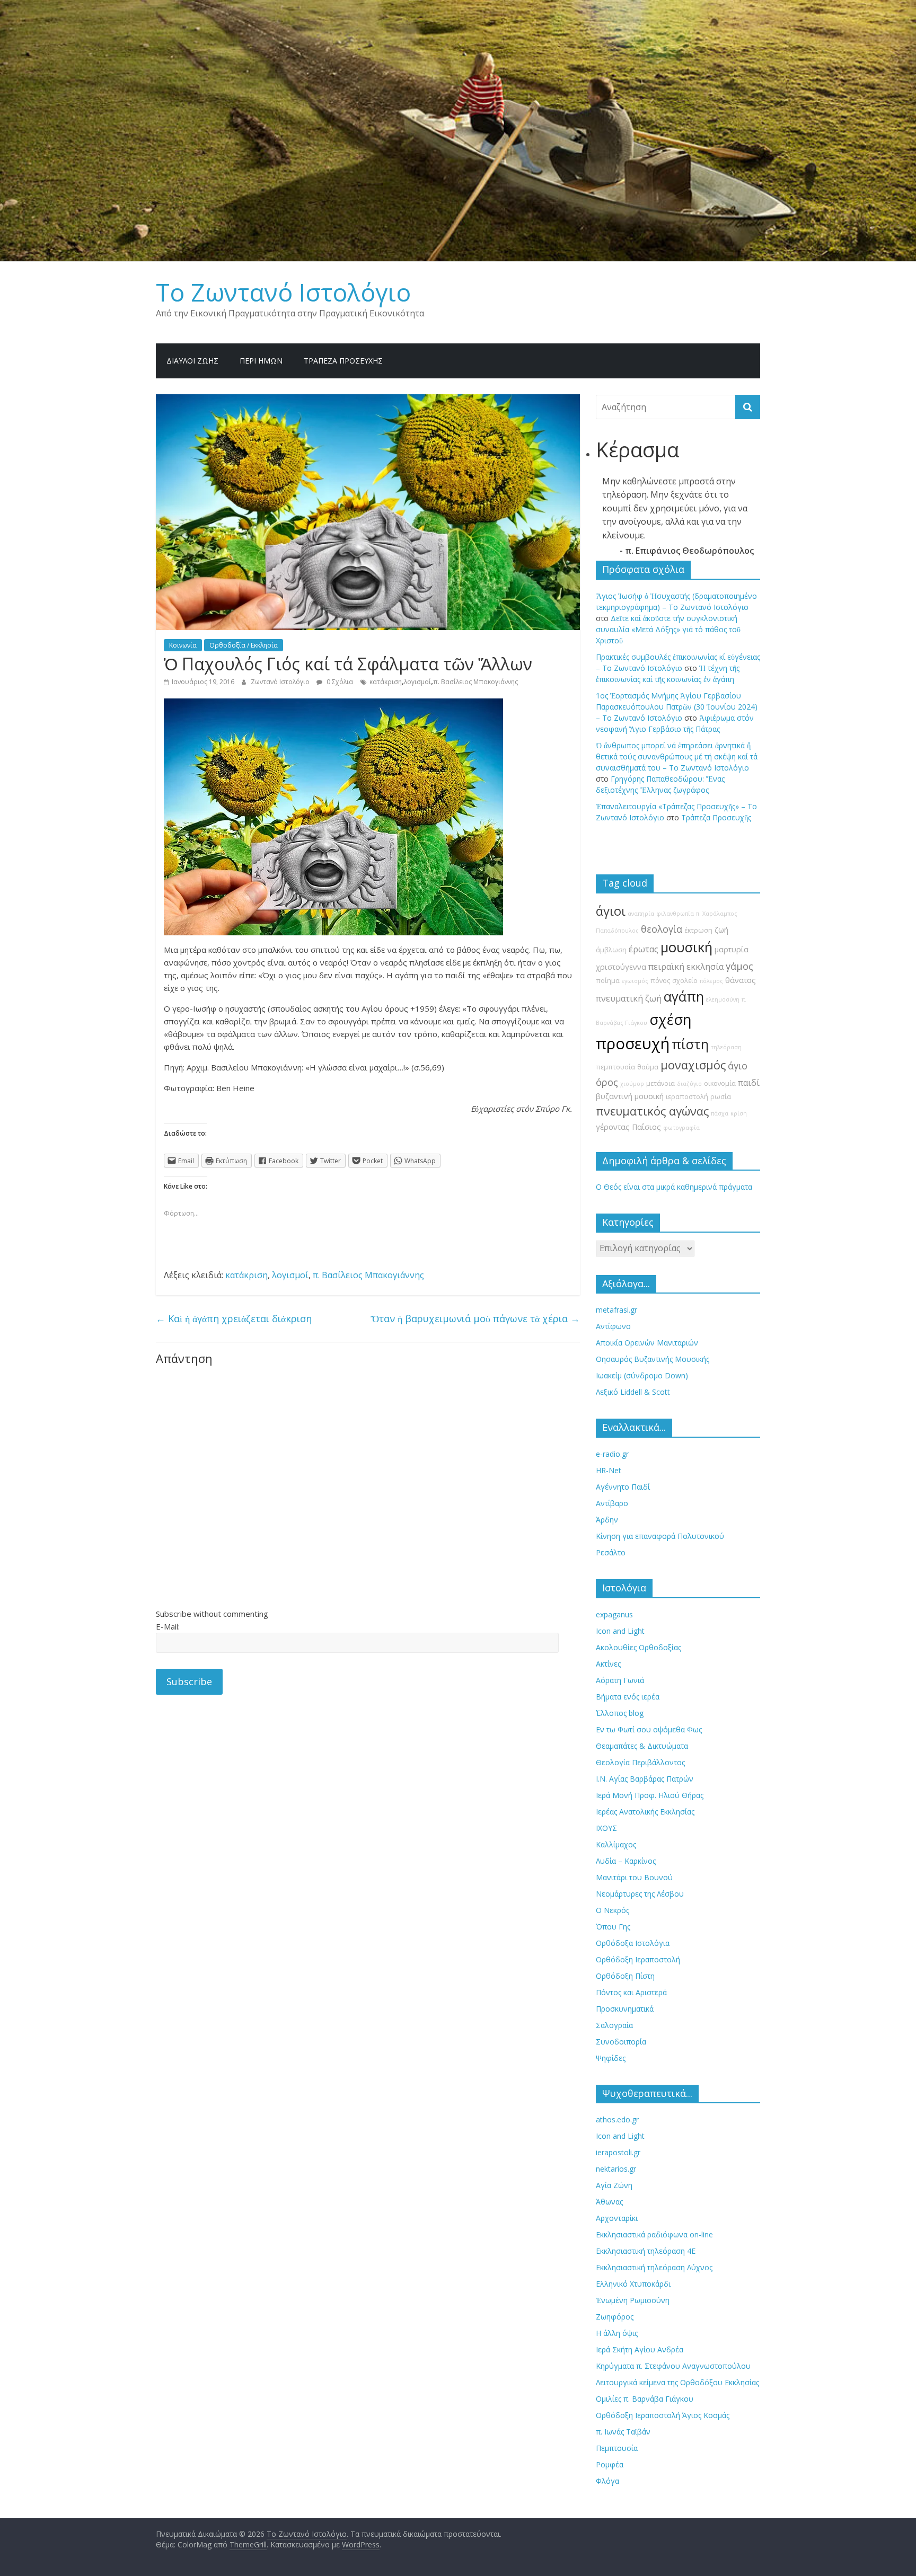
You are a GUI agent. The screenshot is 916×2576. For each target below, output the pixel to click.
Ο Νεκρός (613, 1910)
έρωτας (644, 949)
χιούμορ (632, 1084)
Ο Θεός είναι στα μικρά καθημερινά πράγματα (674, 1187)
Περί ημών (261, 361)
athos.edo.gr (617, 2119)
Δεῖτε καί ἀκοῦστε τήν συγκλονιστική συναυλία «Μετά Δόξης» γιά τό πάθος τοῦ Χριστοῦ (668, 629)
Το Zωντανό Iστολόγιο (283, 292)
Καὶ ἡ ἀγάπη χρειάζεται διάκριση (234, 1318)
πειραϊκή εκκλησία (686, 967)
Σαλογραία (614, 2025)
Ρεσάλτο (611, 1552)
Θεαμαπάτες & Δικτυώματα (642, 1746)
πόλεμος (711, 981)
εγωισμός (635, 981)
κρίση (739, 1113)
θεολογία (662, 929)
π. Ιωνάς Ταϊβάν (623, 2432)
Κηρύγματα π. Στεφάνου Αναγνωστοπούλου (673, 2366)
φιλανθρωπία (675, 914)
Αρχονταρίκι (617, 2218)
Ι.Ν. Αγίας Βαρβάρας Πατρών (645, 1779)
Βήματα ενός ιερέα (628, 1697)
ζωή (721, 930)
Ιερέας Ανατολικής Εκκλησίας (645, 1812)
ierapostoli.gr (618, 2152)
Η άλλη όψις (617, 2333)
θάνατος (741, 980)
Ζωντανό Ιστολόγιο (281, 682)
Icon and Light (620, 1631)
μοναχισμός (693, 1065)
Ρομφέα (610, 2464)
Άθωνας (609, 2202)
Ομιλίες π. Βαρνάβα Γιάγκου (645, 2399)
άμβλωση (611, 950)
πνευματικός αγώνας (652, 1111)
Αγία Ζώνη (614, 2185)
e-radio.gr (612, 1454)
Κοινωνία (183, 645)
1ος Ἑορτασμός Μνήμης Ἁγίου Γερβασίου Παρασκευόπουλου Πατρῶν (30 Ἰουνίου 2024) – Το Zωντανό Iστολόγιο (677, 707)
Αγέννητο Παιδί (623, 1487)
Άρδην (607, 1520)
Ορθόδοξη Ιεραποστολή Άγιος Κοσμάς (663, 2415)
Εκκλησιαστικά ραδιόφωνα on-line (654, 2234)
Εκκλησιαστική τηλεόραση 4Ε (646, 2251)
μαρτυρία (732, 949)
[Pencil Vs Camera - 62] (333, 705)
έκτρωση (698, 930)
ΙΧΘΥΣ (606, 1828)
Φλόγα (607, 2481)
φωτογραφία (681, 1128)
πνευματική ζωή (629, 998)
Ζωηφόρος (615, 2317)
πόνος (660, 981)
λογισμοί (417, 682)
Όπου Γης (613, 1927)
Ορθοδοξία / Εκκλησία (244, 645)
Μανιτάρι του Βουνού (634, 1877)
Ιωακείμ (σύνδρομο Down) (642, 1375)
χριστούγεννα (621, 967)
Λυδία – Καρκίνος (626, 1861)
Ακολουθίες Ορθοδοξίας (638, 1647)
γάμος (739, 966)
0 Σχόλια (339, 682)
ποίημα (608, 981)
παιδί (749, 1083)
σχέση (671, 1019)
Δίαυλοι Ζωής (192, 361)
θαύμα (648, 1067)
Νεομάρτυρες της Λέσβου (640, 1894)
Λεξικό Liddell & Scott (633, 1392)
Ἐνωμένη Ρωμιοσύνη (633, 2300)
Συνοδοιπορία (621, 2042)
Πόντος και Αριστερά (631, 1992)
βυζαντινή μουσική (630, 1096)
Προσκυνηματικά (625, 2009)
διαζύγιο (689, 1084)
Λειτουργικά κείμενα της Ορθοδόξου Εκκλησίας (677, 2382)
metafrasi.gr (616, 1310)
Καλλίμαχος (616, 1844)
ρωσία (721, 1097)
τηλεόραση (726, 1047)
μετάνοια (660, 1083)
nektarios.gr (616, 2169)
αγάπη (684, 997)
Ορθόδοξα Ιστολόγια (633, 1943)
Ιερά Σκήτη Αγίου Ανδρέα (640, 2349)
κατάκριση (386, 682)
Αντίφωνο (613, 1326)
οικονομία (720, 1083)
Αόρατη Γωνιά (620, 1680)
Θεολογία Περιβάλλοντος (640, 1762)
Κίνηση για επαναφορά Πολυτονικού (660, 1536)
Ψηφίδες (611, 2058)
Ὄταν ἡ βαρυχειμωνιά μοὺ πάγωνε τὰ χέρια (475, 1318)
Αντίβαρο (612, 1503)
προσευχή (633, 1043)
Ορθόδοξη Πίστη (625, 1976)
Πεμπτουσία (617, 2448)
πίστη (690, 1044)
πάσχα (720, 1113)
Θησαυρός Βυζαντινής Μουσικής (653, 1359)
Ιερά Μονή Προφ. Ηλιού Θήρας (650, 1795)
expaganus (614, 1614)
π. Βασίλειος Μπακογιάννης (475, 682)
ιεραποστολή (687, 1097)
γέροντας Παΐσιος (628, 1127)
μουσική (686, 947)
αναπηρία (641, 914)
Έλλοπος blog (620, 1713)
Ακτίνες (608, 1664)
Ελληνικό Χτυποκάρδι (633, 2284)
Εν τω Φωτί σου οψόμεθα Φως (649, 1729)
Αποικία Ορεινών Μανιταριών (647, 1343)
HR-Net (609, 1470)
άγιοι (611, 911)
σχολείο (685, 981)
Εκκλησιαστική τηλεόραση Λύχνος (654, 2267)
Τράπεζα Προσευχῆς (343, 361)
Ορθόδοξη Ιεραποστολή (638, 1959)
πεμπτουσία (615, 1067)
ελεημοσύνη (723, 999)
